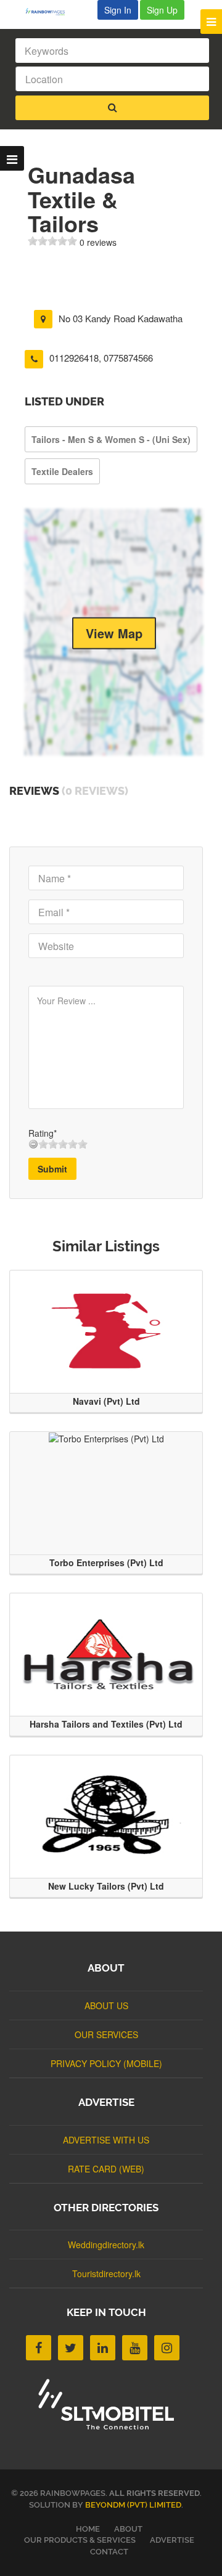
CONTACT (109, 2552)
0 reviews (98, 242)
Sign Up (162, 10)
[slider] (52, 241)
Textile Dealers (62, 471)
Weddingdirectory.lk (106, 2245)
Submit (52, 1169)
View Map (114, 632)
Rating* (43, 1133)
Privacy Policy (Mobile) (106, 2063)
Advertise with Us (106, 2140)
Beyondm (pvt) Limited (133, 2505)
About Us (106, 2005)
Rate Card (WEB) (106, 2169)
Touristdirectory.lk (106, 2273)
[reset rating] (33, 1144)
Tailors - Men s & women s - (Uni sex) (111, 439)
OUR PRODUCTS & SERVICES (80, 2540)
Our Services (106, 2034)
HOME (88, 2529)
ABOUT (128, 2529)
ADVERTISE (172, 2540)
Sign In (118, 10)
